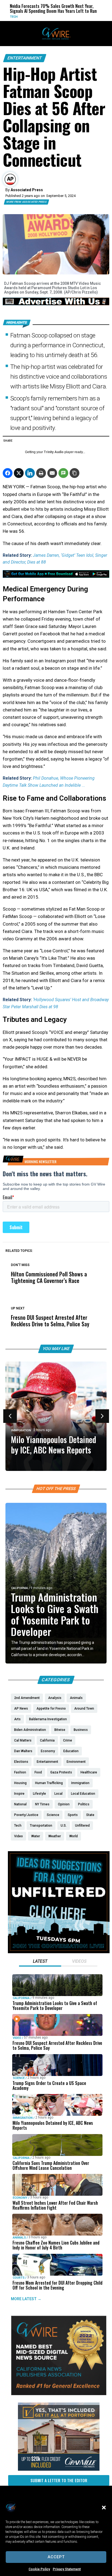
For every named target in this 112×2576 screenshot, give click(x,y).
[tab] (40, 1962)
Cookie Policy (39, 2569)
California (20, 1588)
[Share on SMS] (63, 473)
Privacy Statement (67, 2569)
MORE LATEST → (26, 2299)
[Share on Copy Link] (74, 473)
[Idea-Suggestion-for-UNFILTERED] (59, 1952)
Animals (19, 2238)
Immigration (21, 1430)
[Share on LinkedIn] (30, 473)
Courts (19, 2277)
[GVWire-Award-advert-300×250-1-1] (59, 2394)
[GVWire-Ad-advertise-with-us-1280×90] (56, 304)
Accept (56, 2557)
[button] (104, 2508)
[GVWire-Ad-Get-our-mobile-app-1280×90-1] (56, 576)
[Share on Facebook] (8, 473)
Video (17, 2038)
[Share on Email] (52, 473)
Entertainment (25, 58)
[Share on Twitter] (19, 473)
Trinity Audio (54, 452)
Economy (20, 2197)
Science (19, 2078)
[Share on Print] (41, 473)
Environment (79, 17)
